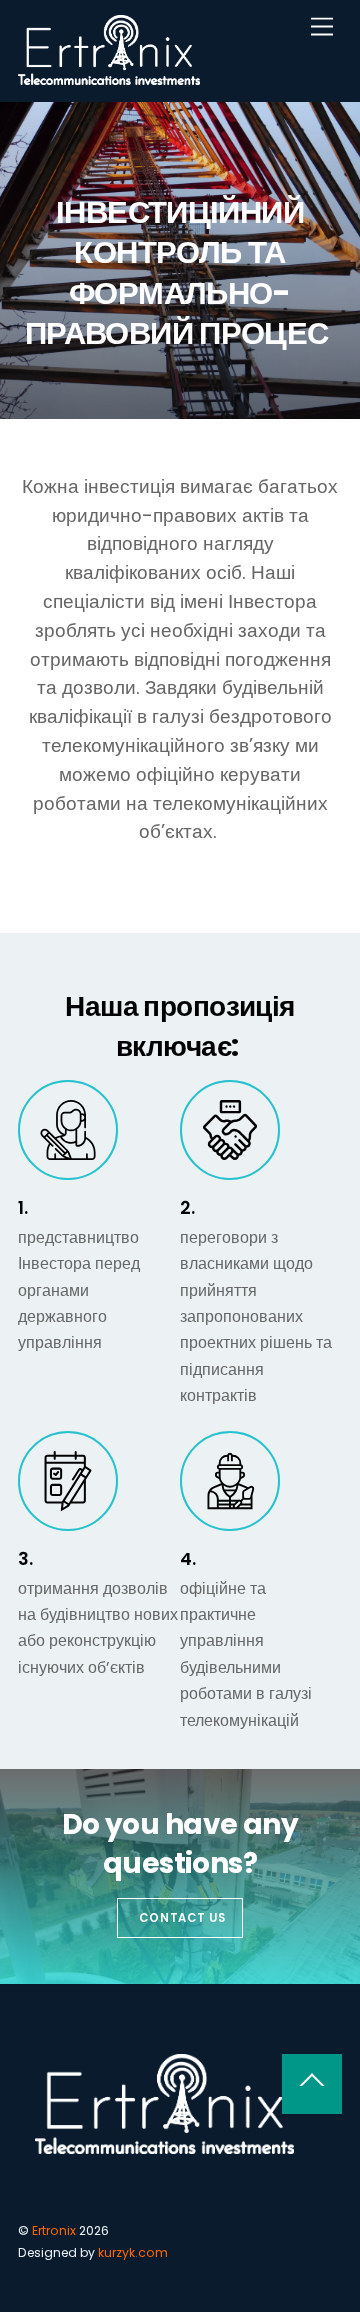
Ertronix (54, 2230)
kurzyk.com (133, 2252)
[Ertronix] (109, 76)
